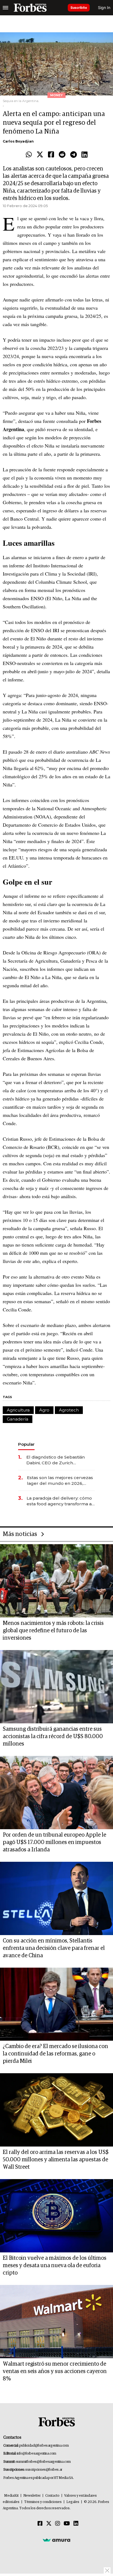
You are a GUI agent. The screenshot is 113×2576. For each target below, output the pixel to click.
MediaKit (11, 2496)
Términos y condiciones (43, 2502)
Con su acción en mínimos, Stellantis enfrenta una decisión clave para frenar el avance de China (54, 1948)
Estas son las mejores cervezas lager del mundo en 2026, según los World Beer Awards (60, 1481)
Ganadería (18, 1419)
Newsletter (32, 2496)
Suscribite (79, 8)
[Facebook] (51, 155)
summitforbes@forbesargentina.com (43, 2462)
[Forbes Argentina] (30, 8)
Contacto (52, 2496)
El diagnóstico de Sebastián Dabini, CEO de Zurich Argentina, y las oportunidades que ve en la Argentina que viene (59, 1460)
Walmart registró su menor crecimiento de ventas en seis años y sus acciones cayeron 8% (55, 2371)
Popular (26, 1444)
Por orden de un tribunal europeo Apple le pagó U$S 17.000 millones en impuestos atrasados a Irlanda (54, 1842)
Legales (73, 2502)
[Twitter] (40, 155)
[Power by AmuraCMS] (56, 2540)
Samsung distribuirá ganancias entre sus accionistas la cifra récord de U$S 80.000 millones (53, 1736)
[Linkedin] (84, 155)
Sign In (104, 8)
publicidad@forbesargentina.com (44, 2446)
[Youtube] (67, 2524)
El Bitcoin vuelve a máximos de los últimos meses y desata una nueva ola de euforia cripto (55, 2266)
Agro (44, 1410)
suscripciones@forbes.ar (44, 2470)
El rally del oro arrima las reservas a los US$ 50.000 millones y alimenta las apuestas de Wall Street (56, 2160)
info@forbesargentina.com (36, 2454)
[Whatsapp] (29, 155)
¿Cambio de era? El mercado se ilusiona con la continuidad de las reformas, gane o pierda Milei (55, 2054)
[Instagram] (58, 2524)
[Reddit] (62, 155)
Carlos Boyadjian (18, 141)
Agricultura (18, 1410)
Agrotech (69, 1410)
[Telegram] (74, 155)
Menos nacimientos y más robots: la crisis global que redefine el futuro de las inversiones (53, 1631)
